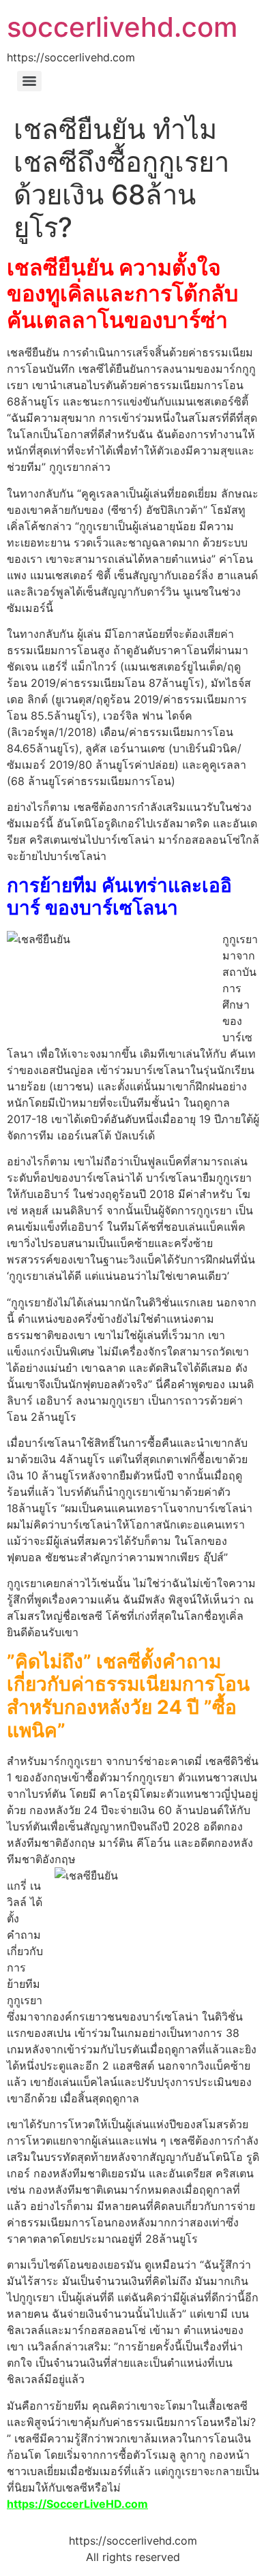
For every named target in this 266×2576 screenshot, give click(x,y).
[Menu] (29, 81)
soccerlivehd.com (122, 27)
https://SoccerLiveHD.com (77, 2504)
